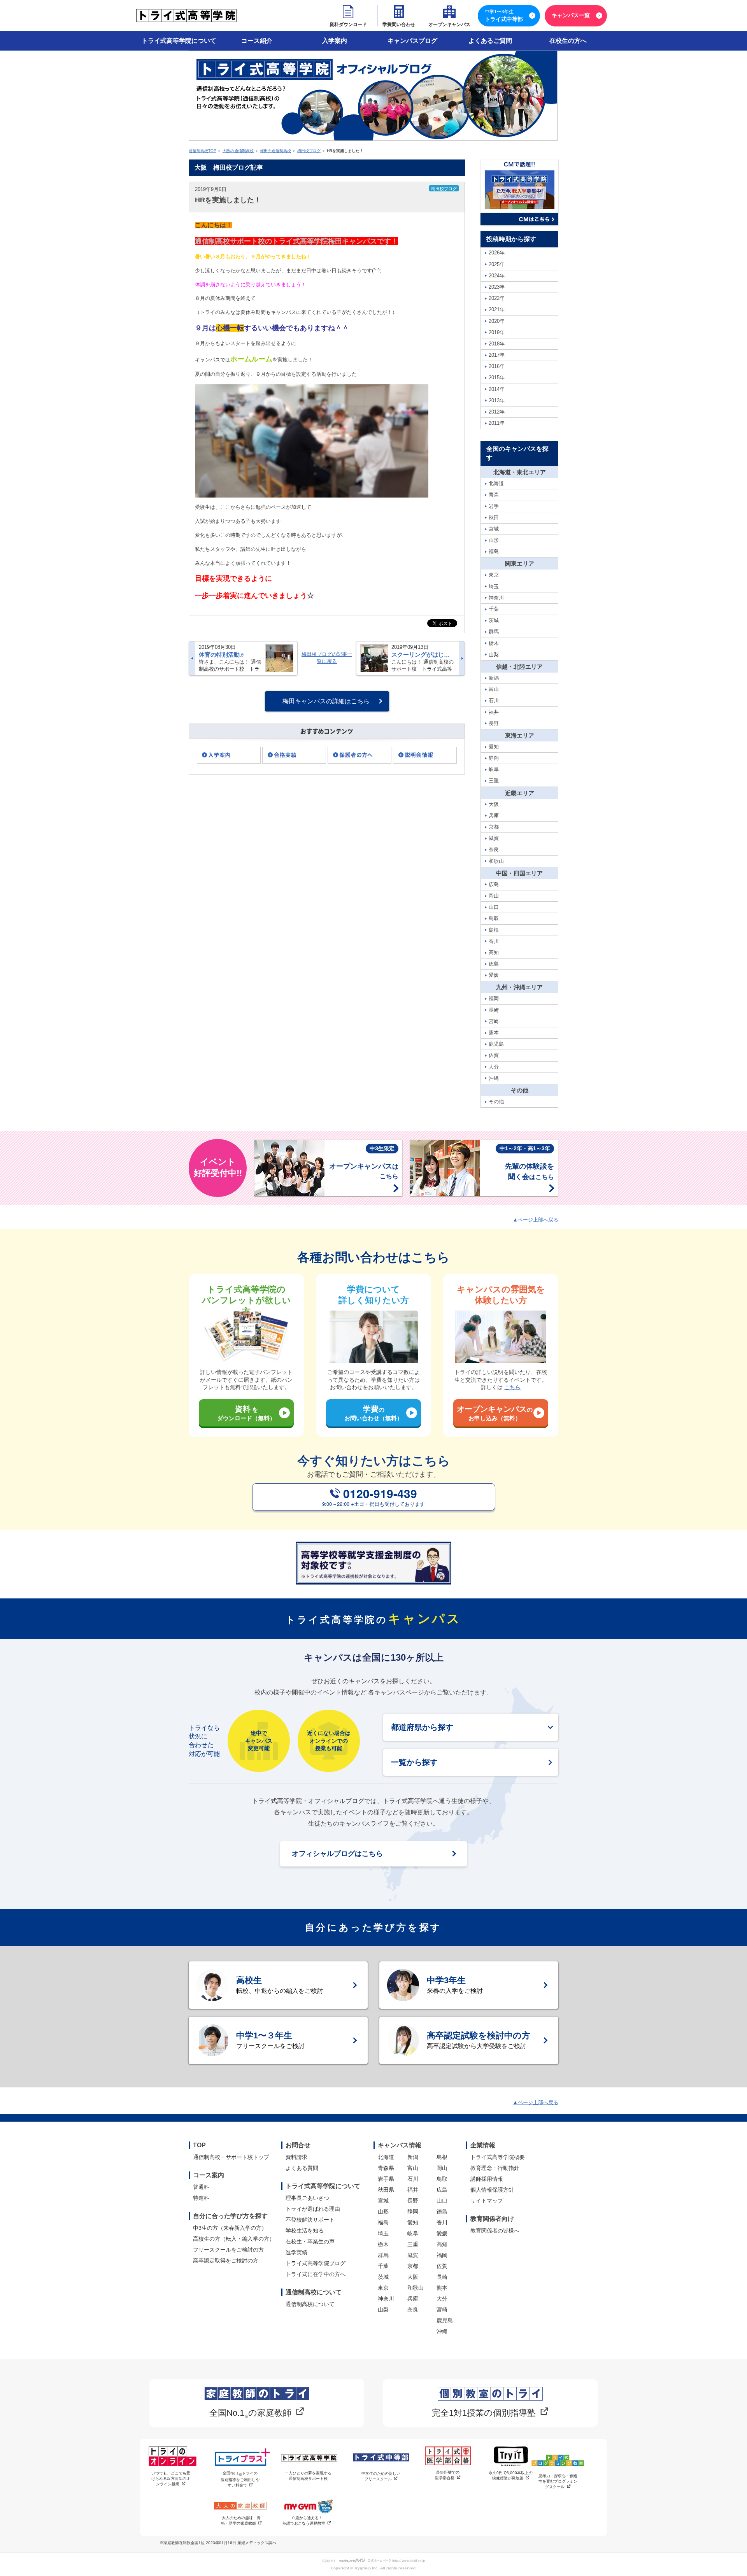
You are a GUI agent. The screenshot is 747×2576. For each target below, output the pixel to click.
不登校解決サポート (310, 2220)
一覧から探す (414, 1762)
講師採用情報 (487, 2179)
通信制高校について (310, 2304)
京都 (413, 2266)
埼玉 (383, 2233)
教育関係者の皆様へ (495, 2231)
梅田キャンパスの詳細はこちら (326, 701)
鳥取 (442, 2179)
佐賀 (442, 2266)
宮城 (383, 2201)
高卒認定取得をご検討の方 (226, 2261)
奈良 (413, 2310)
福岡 (442, 2255)
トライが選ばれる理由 (313, 2209)
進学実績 (296, 2252)
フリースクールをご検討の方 (228, 2250)
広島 (442, 2190)
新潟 (413, 2157)
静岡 (413, 2212)
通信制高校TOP (203, 151)
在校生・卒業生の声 (310, 2241)
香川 (442, 2222)
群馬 (383, 2255)
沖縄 (442, 2331)
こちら (512, 1387)
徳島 (442, 2212)
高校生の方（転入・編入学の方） (234, 2239)
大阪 (413, 2277)
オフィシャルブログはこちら (337, 1854)
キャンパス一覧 (571, 15)
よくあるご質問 (490, 41)
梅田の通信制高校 (275, 151)
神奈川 (386, 2299)
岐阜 (413, 2233)
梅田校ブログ (309, 151)
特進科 (201, 2198)
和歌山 (416, 2288)
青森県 (386, 2168)
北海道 (386, 2157)
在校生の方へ (568, 41)
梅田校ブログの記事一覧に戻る (327, 658)
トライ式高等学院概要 (498, 2157)
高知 (442, 2244)
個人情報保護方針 (492, 2190)
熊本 (442, 2288)
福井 (413, 2190)
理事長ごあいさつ (307, 2198)
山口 (442, 2201)
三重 (413, 2244)
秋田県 (386, 2190)
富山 (413, 2168)
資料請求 (296, 2157)
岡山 (442, 2168)
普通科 (201, 2187)
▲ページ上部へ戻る (536, 1220)
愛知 (413, 2222)
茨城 (383, 2277)
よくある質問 (302, 2168)
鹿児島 (445, 2320)
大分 (442, 2299)
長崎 (442, 2277)
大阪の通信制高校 (238, 151)
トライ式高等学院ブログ (316, 2263)
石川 (413, 2179)
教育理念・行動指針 (495, 2168)
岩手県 (386, 2179)
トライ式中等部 (504, 16)
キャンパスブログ (412, 41)
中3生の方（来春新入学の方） (230, 2228)
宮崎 (442, 2310)
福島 (383, 2222)
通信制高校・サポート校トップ (231, 2157)
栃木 (383, 2244)
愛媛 (442, 2233)
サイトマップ (487, 2201)
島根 (442, 2157)
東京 (383, 2288)
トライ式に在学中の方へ (316, 2274)
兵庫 (413, 2299)
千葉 (383, 2266)
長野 (413, 2201)
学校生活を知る (305, 2231)
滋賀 (413, 2255)
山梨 (383, 2310)
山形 (383, 2212)
